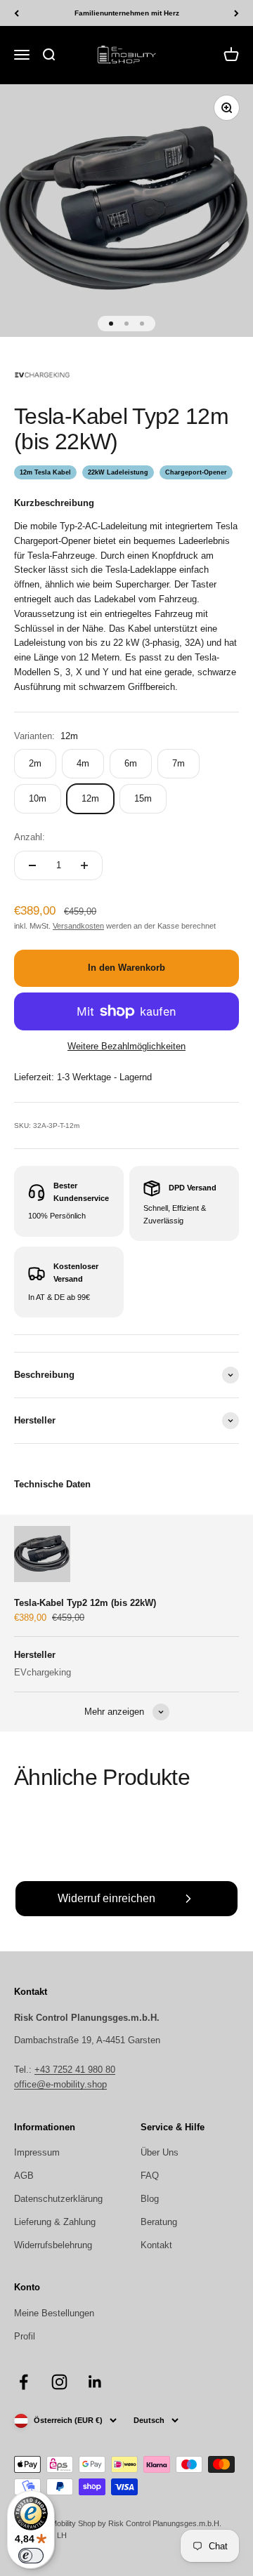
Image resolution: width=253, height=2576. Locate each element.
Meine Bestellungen (54, 2313)
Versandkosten (78, 926)
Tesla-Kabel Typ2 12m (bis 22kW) (85, 1603)
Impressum (37, 2152)
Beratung (159, 2222)
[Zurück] (17, 13)
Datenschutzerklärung (58, 2199)
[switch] (31, 2556)
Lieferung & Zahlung (55, 2222)
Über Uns (160, 2152)
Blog (150, 2199)
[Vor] (236, 13)
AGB (24, 2176)
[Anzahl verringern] (32, 865)
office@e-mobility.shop (60, 2084)
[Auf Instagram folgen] (59, 2382)
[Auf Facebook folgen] (24, 2382)
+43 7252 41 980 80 (75, 2070)
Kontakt (156, 2245)
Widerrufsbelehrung (53, 2245)
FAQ (150, 2176)
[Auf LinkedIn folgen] (95, 2382)
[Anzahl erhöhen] (84, 865)
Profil (25, 2336)
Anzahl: (30, 837)
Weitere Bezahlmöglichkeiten (126, 1046)
